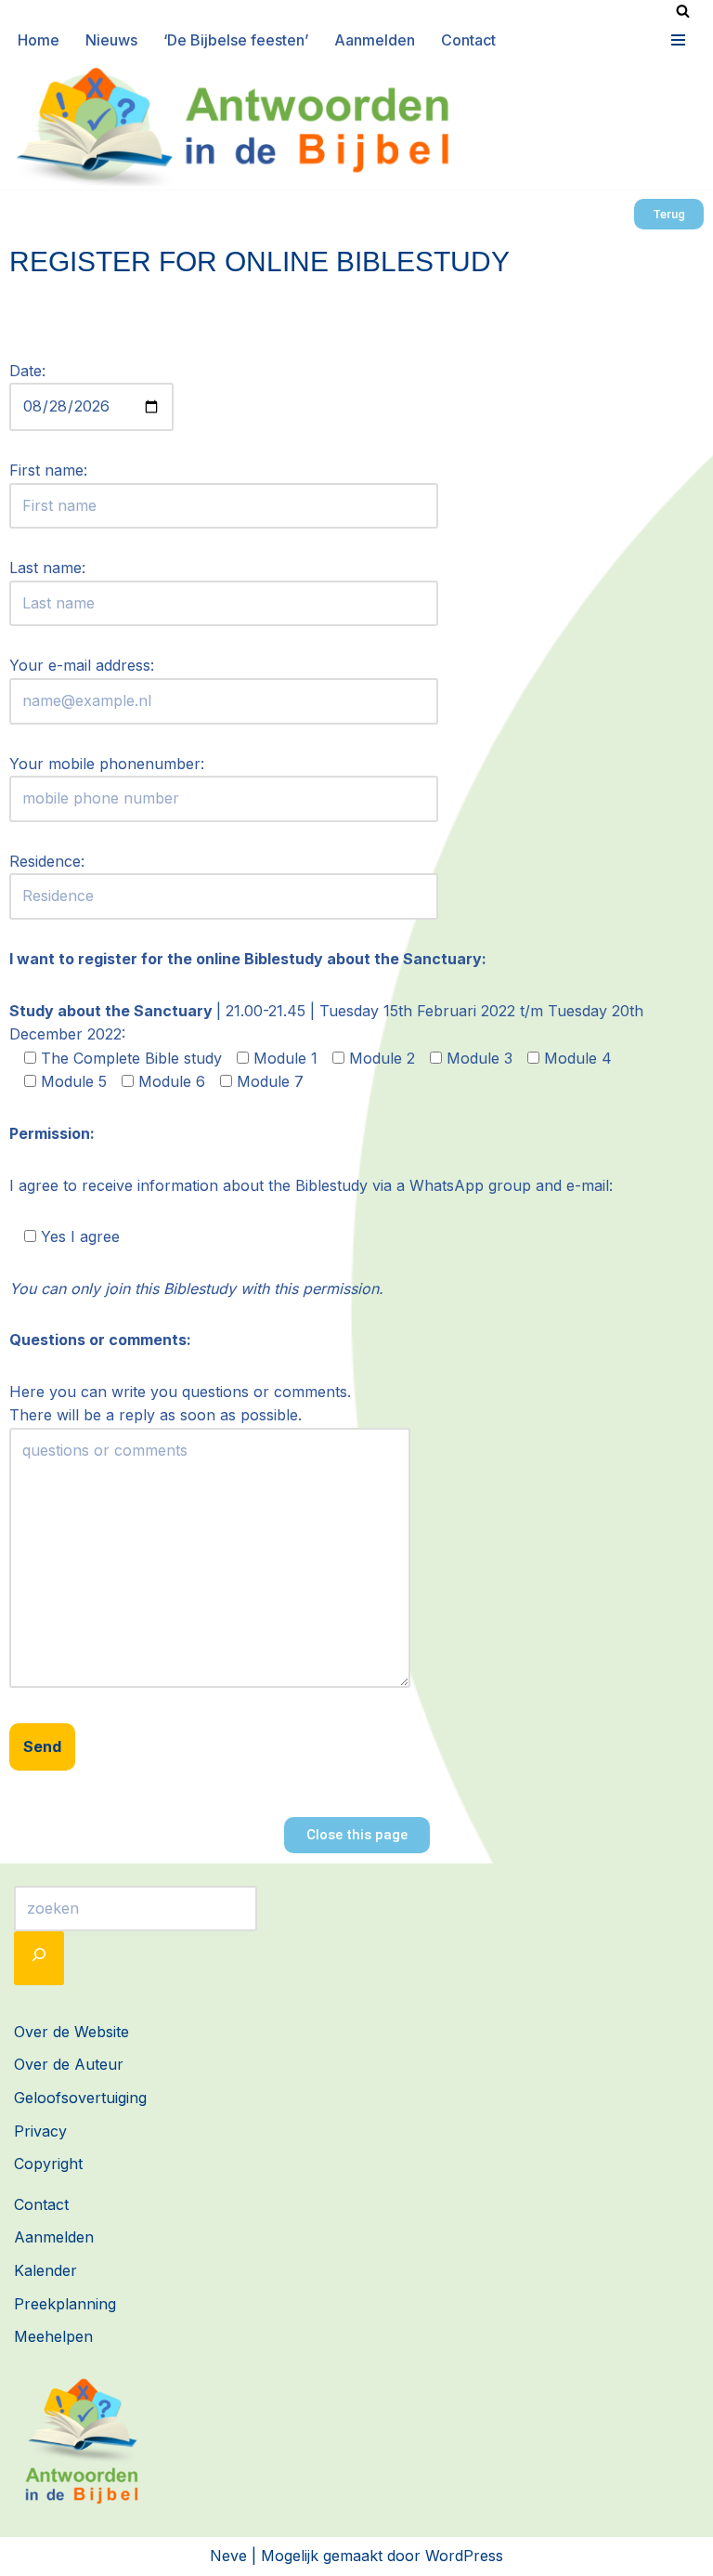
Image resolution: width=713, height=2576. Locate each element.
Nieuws (111, 40)
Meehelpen (53, 2336)
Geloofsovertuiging (80, 2098)
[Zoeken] (683, 11)
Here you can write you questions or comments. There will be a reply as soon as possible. (180, 1404)
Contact (468, 40)
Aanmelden (375, 40)
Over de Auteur (69, 2064)
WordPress (464, 2556)
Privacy (40, 2131)
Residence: (47, 861)
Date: (27, 371)
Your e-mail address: (82, 665)
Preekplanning (65, 2304)
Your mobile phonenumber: (107, 764)
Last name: (47, 568)
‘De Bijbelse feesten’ (236, 40)
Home (39, 40)
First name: (48, 470)
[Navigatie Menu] (676, 40)
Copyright (48, 2164)
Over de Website (71, 2032)
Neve (228, 2556)
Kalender (45, 2270)
